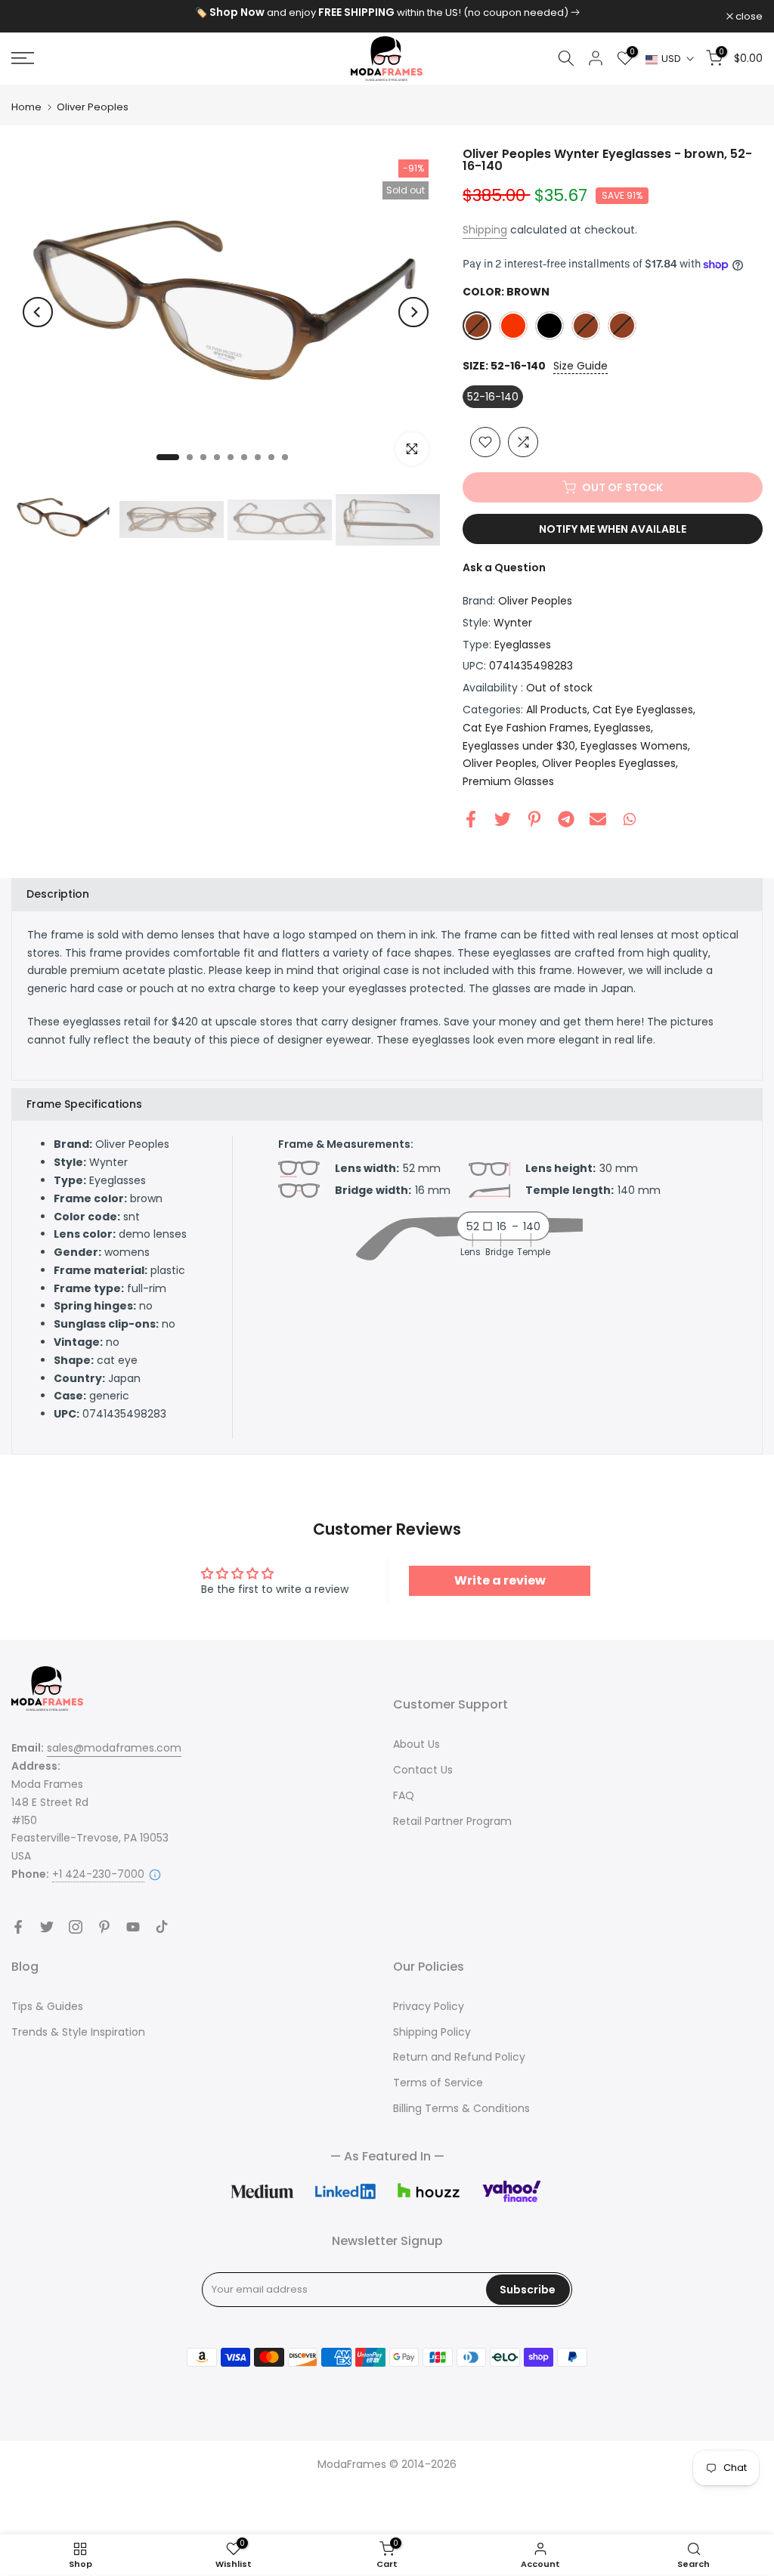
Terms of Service (438, 2083)
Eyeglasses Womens (634, 746)
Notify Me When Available (613, 529)
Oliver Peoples (93, 107)
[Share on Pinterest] (534, 819)
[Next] (413, 312)
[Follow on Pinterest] (104, 1927)
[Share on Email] (598, 819)
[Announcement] (387, 13)
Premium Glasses (508, 781)
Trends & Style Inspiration (78, 2032)
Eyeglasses (523, 645)
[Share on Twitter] (503, 819)
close (33, 16)
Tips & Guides (47, 2006)
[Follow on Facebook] (18, 1927)
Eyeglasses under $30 (519, 746)
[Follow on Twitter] (47, 1927)
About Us (416, 1744)
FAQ (404, 1795)
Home (26, 107)
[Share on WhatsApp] (630, 819)
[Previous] (38, 312)
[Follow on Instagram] (76, 1927)
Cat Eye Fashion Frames (526, 728)
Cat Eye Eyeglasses (643, 710)
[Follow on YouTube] (133, 1927)
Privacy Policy (429, 2006)
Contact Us (423, 1770)
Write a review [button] (500, 1580)
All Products (557, 710)
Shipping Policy (432, 2032)
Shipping (485, 230)
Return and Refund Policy (459, 2057)
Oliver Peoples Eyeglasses (609, 763)
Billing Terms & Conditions (461, 2108)
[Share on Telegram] (566, 819)
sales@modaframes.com (114, 1748)
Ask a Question (504, 567)
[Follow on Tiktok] (162, 1927)
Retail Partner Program (452, 1821)
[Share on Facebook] (471, 819)
